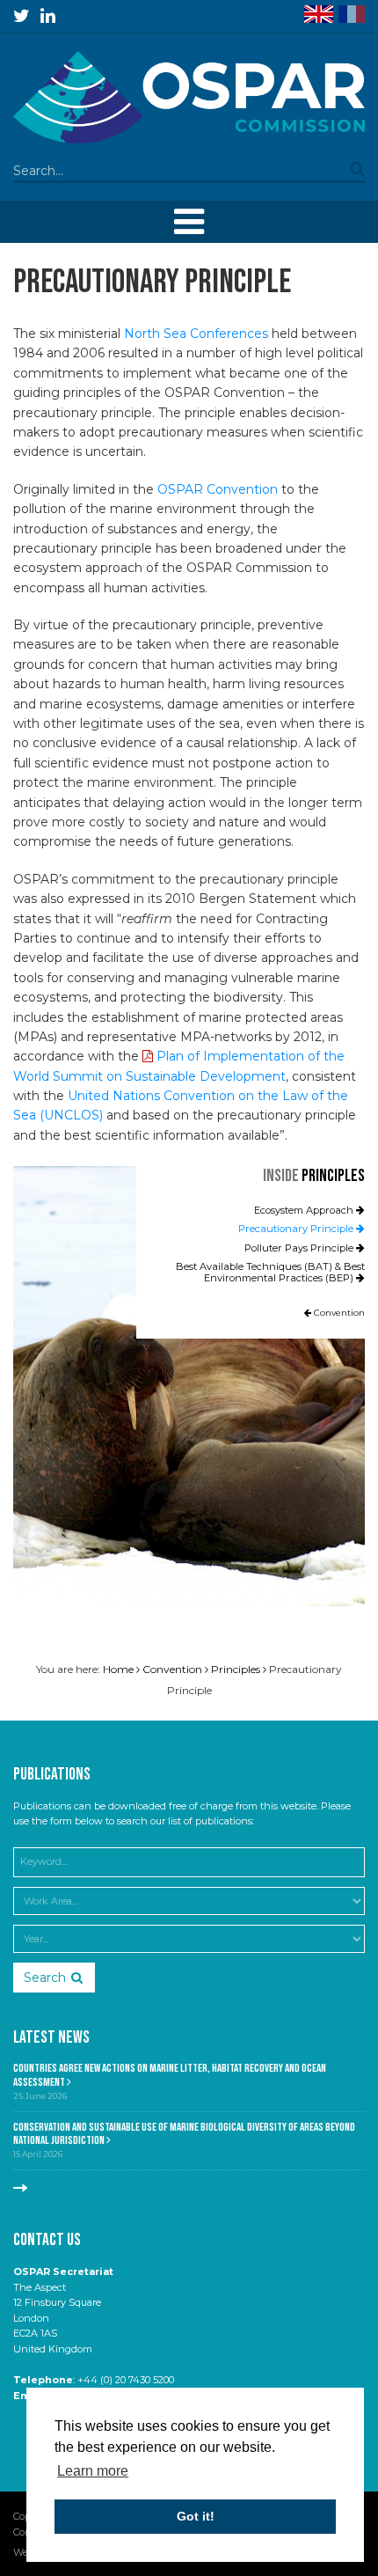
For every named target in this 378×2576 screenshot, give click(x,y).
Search (45, 1978)
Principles (333, 1176)
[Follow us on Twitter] (22, 16)
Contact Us (47, 2240)
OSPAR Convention (218, 489)
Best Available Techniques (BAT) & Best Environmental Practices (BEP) (270, 1272)
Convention (338, 1313)
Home (118, 1669)
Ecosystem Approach (305, 1210)
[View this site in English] (319, 14)
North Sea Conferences (196, 334)
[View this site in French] (352, 14)
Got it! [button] (196, 2516)
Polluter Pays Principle (300, 1248)
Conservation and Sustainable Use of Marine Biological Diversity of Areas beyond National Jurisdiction (184, 2134)
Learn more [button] (93, 2471)
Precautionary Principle (297, 1229)
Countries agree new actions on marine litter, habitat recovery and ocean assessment (170, 2075)
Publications (52, 1775)
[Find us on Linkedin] (48, 16)
